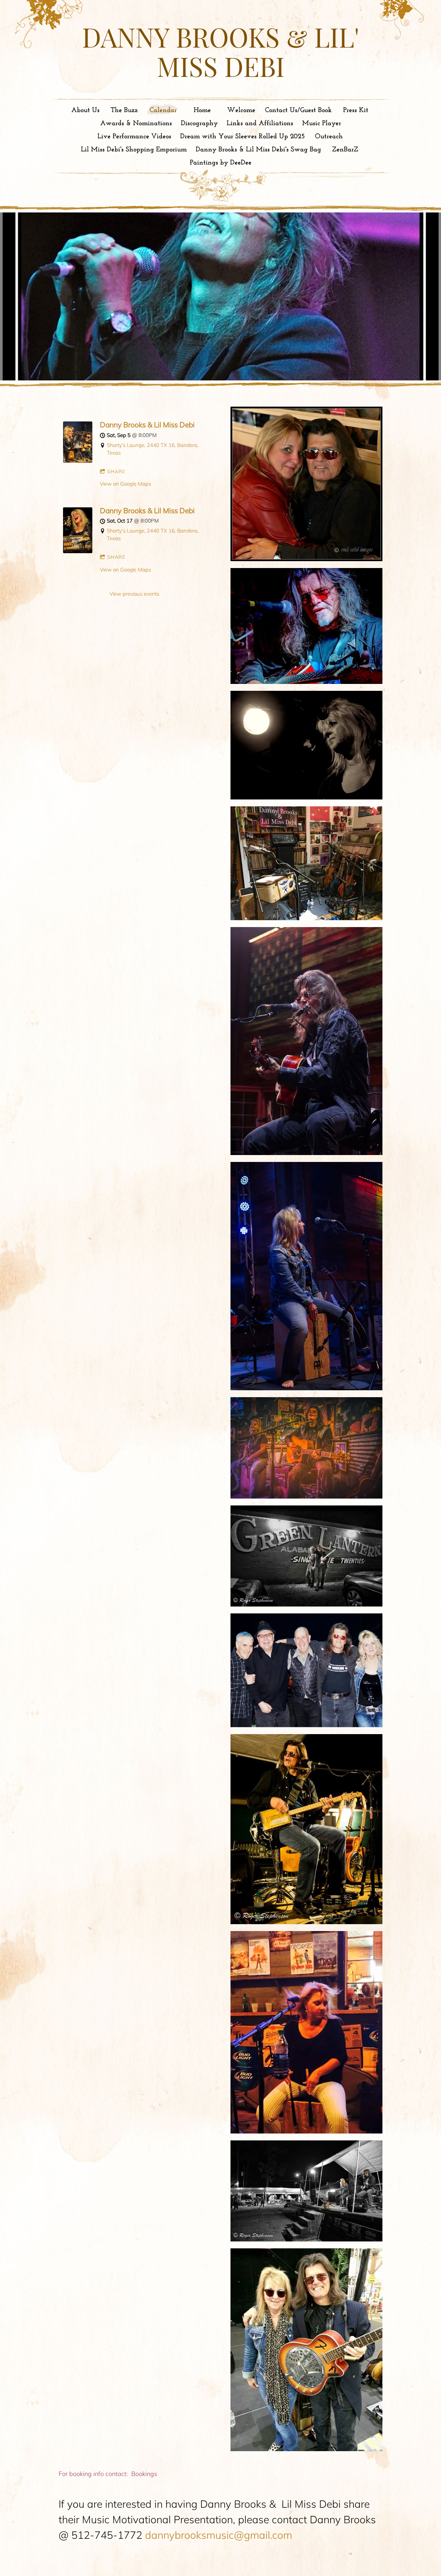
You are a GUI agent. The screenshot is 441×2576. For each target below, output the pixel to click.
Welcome (241, 110)
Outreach (329, 137)
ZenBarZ (345, 150)
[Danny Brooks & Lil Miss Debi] (78, 461)
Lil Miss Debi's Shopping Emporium (134, 150)
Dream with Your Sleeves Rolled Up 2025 (243, 137)
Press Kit (356, 110)
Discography (199, 123)
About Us (85, 110)
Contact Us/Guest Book (298, 110)
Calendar (163, 110)
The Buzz (124, 110)
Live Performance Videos (134, 137)
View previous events (134, 594)
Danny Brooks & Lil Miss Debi (147, 425)
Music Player (322, 123)
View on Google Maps (125, 484)
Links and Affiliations (260, 123)
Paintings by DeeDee (221, 163)
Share (116, 471)
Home (202, 110)
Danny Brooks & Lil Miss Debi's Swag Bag (258, 150)
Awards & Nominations (136, 123)
